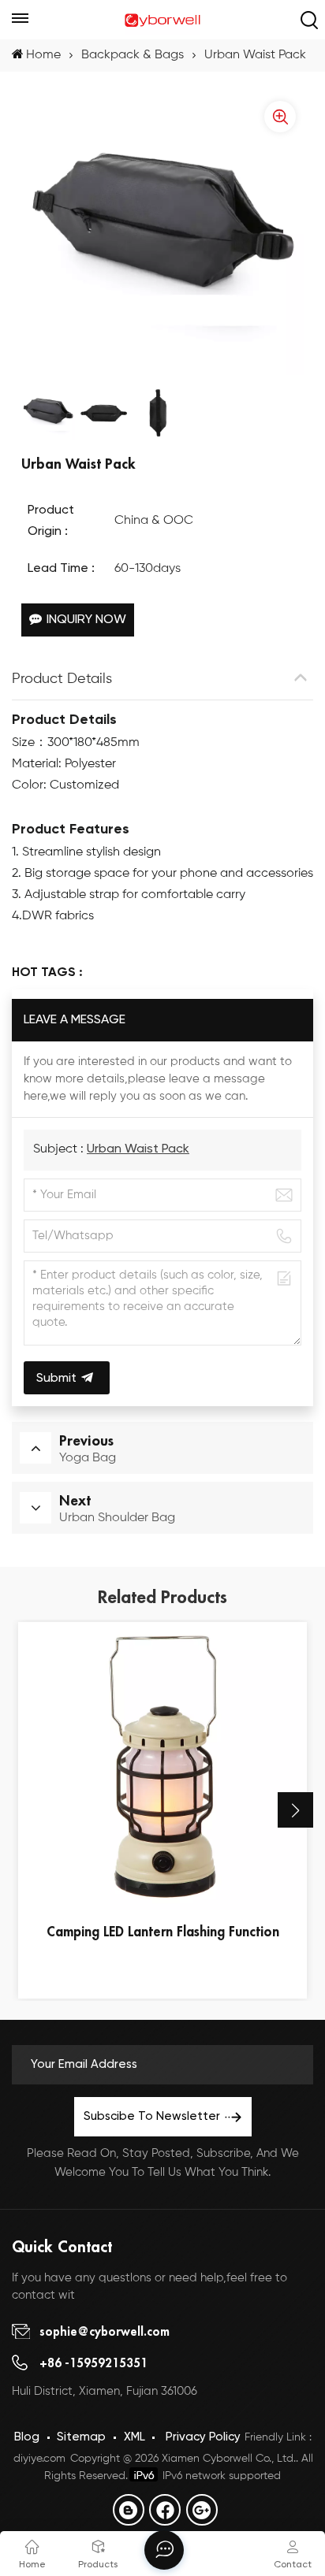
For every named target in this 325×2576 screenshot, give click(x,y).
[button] (295, 1810)
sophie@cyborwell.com (105, 2331)
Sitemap (81, 2437)
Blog (27, 2437)
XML (134, 2437)
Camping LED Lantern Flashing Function (163, 1931)
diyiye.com (39, 2459)
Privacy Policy (203, 2437)
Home (43, 55)
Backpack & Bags (133, 55)
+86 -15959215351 (93, 2363)
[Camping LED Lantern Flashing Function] (162, 1766)
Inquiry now (86, 620)
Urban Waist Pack (138, 1149)
